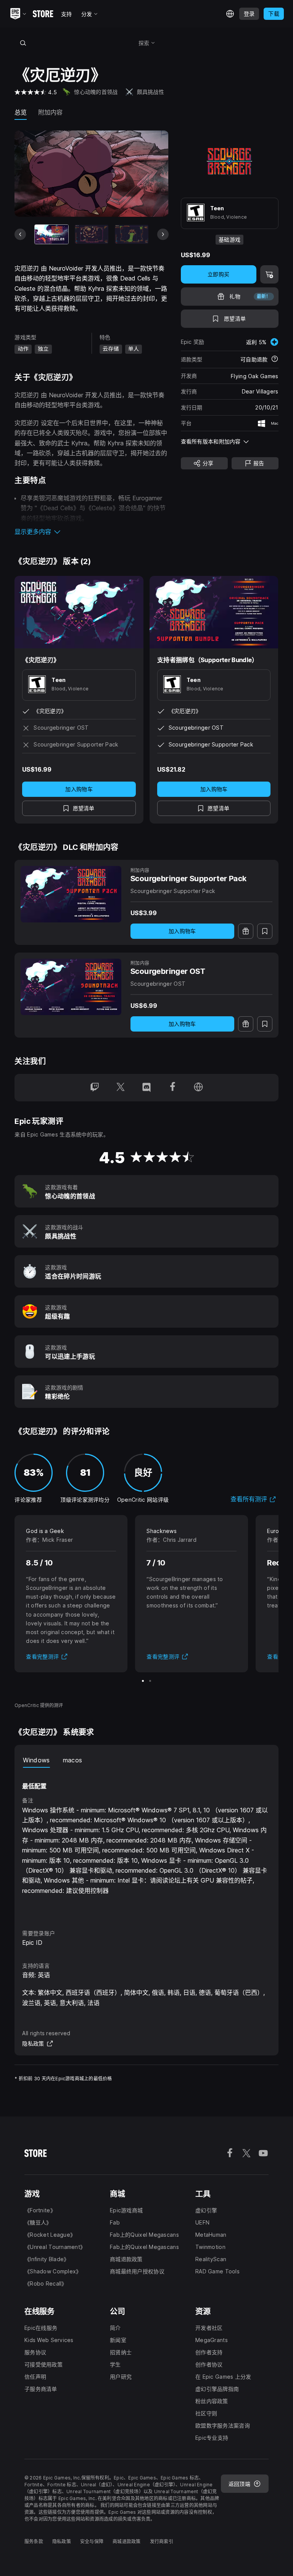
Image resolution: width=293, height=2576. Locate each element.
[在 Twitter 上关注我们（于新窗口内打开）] (121, 1088)
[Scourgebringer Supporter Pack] (71, 894)
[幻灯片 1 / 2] (143, 1681)
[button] (91, 532)
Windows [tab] (36, 1760)
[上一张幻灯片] (20, 234)
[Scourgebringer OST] (71, 987)
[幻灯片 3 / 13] (132, 234)
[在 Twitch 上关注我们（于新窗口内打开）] (95, 1088)
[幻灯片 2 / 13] (92, 234)
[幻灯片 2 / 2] (150, 1681)
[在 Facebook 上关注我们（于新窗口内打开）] (172, 1088)
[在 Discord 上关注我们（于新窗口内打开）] (146, 1088)
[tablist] (146, 1760)
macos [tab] (73, 1760)
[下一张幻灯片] (163, 234)
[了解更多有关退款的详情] (275, 359)
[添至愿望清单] (265, 931)
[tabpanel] (146, 1842)
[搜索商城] (23, 43)
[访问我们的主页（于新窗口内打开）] (198, 1088)
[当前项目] (52, 234)
